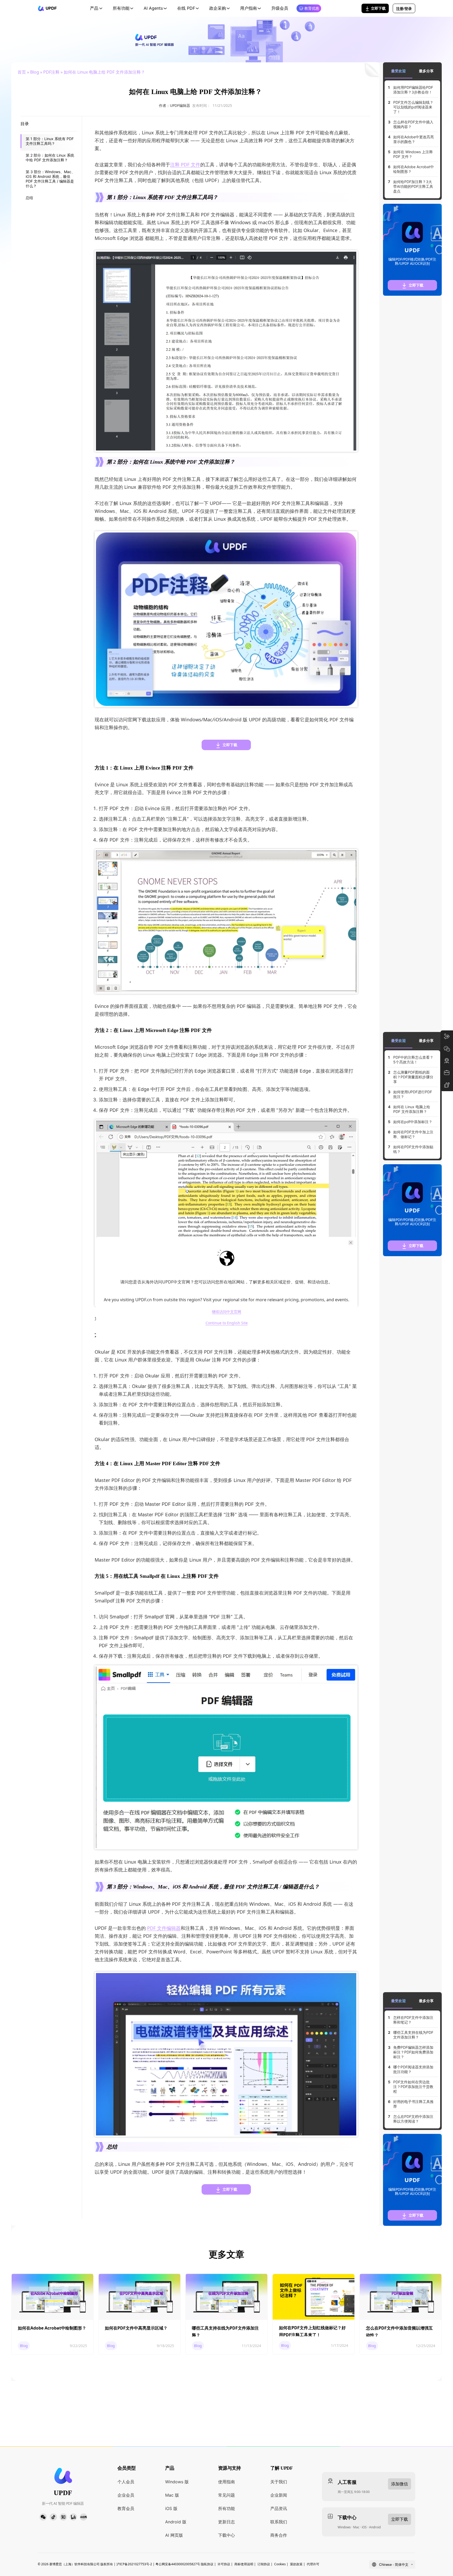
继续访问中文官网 (226, 1312)
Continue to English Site (227, 1323)
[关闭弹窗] (351, 1243)
